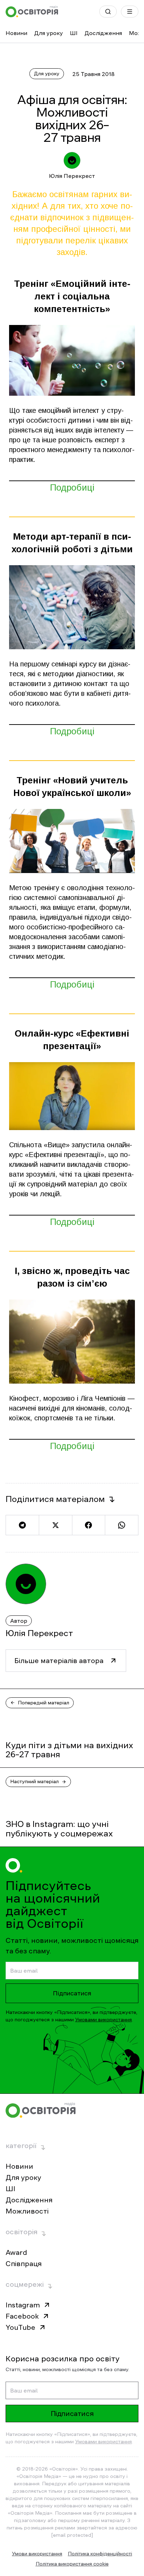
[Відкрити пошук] (108, 12)
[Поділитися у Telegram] (22, 1525)
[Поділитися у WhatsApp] (122, 1525)
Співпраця (24, 2264)
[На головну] (32, 12)
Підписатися (72, 1993)
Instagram (23, 2305)
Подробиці (72, 487)
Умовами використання (103, 2020)
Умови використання (37, 2554)
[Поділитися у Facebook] (89, 1525)
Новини (16, 33)
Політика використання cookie (72, 2564)
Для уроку (49, 33)
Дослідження (103, 33)
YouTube (20, 2327)
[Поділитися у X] (55, 1525)
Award (16, 2252)
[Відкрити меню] (130, 12)
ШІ (74, 33)
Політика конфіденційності (100, 2554)
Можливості (27, 2211)
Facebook (22, 2316)
